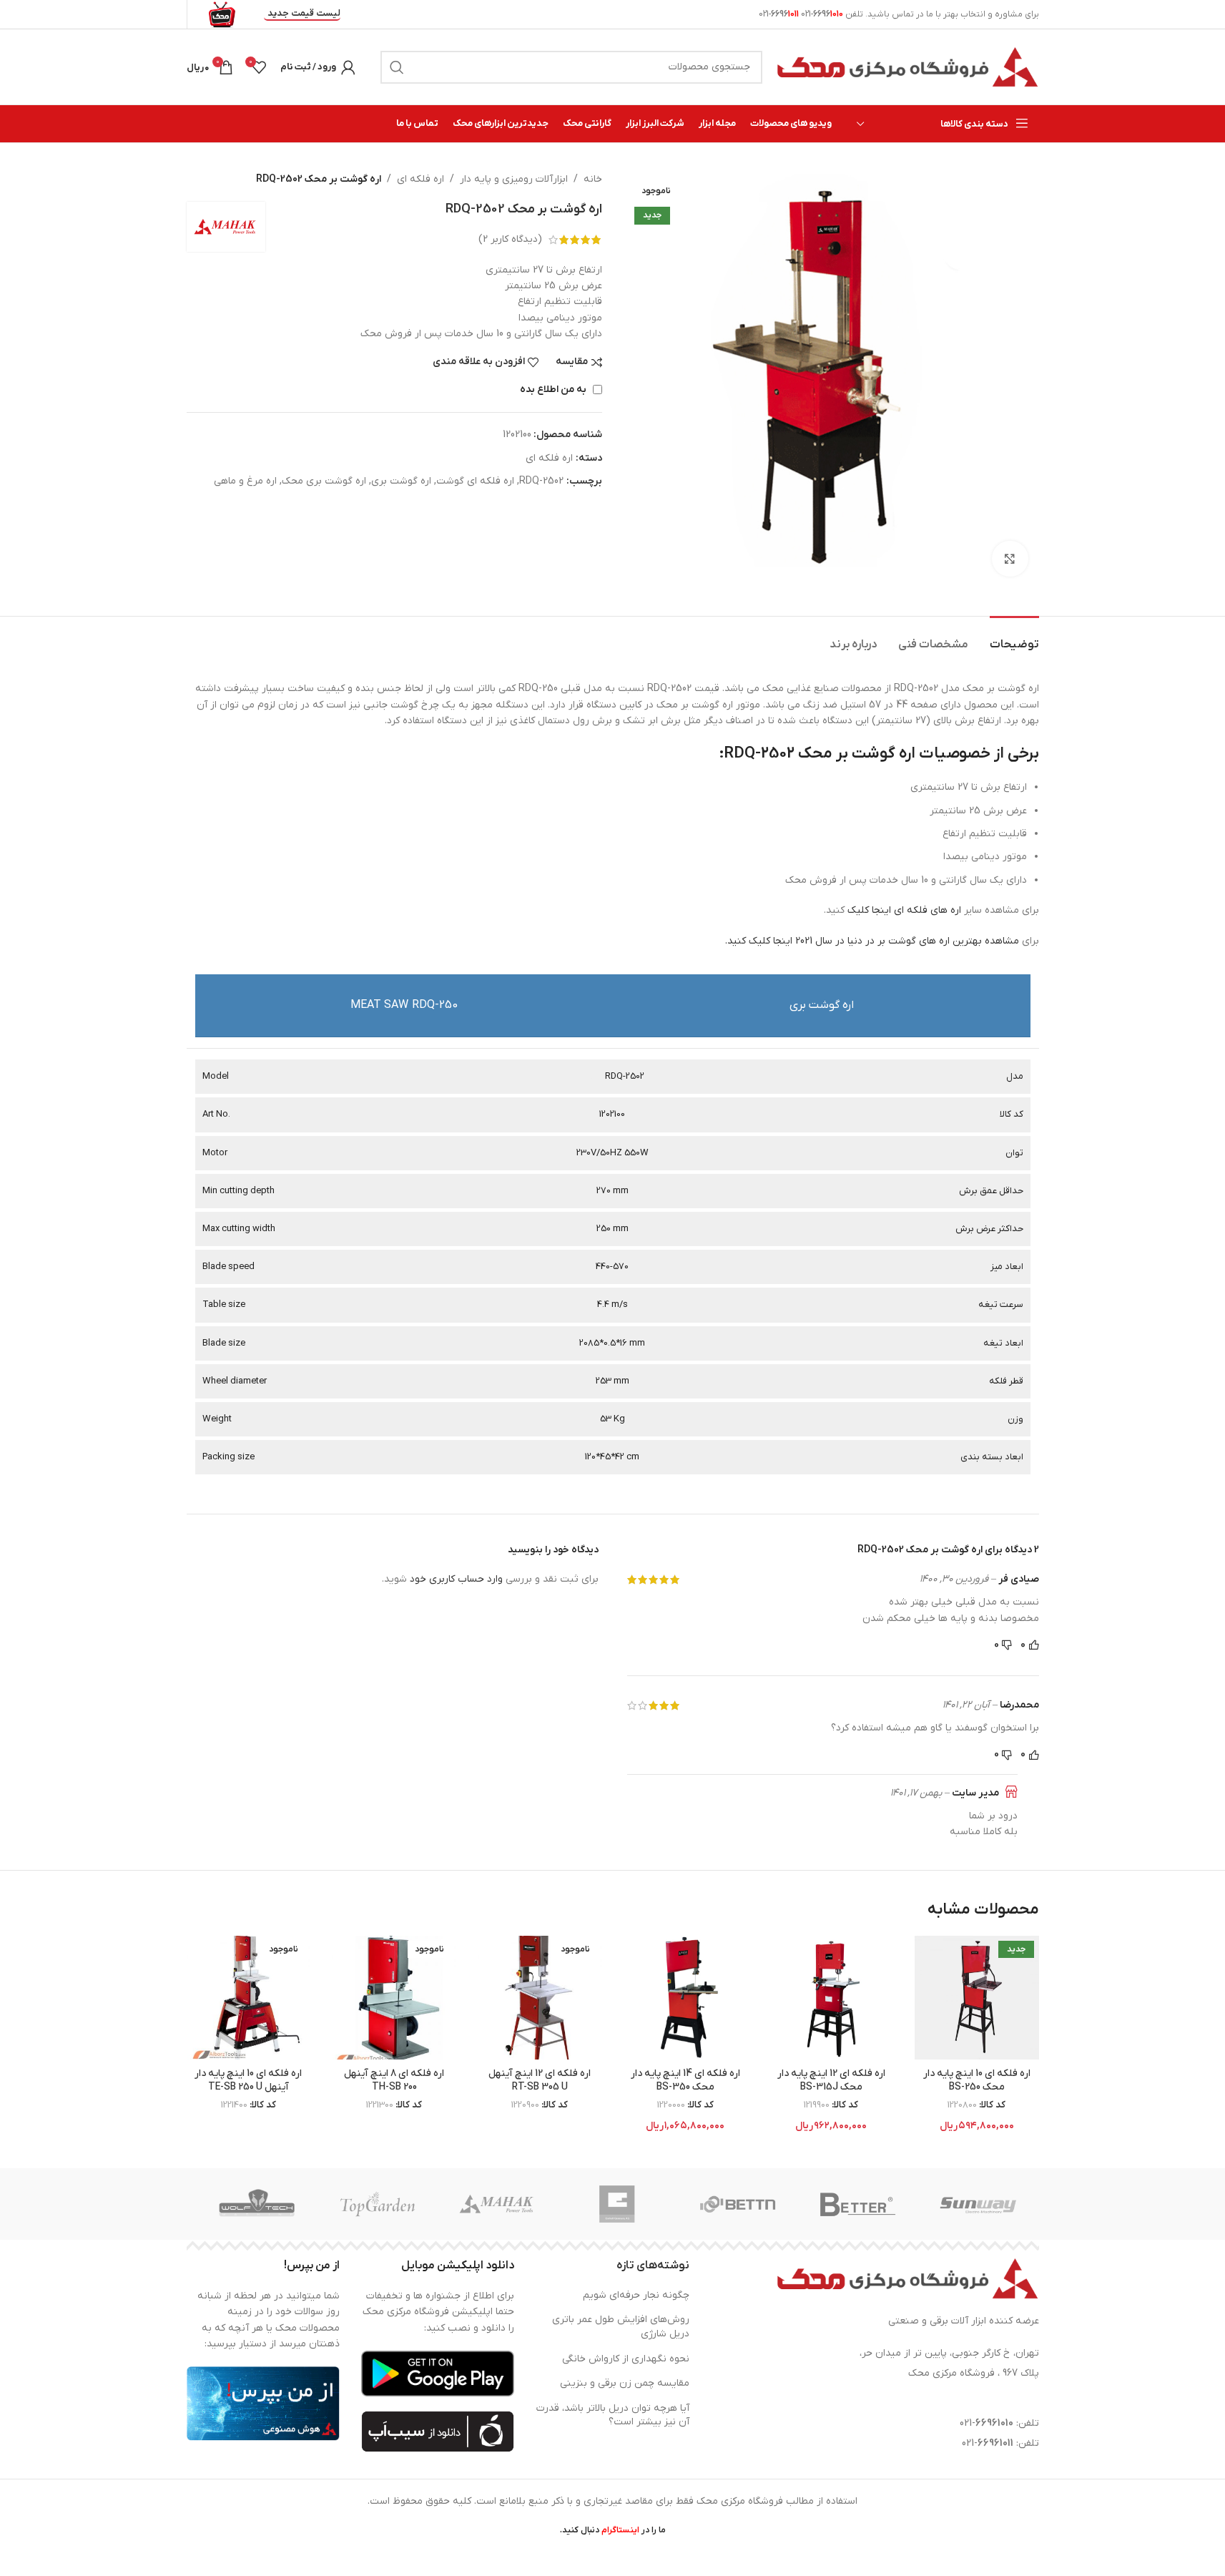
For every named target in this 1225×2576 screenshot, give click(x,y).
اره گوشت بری (401, 481)
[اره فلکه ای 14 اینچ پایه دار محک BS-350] (686, 1998)
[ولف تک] (257, 2204)
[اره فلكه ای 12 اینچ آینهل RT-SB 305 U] (540, 1998)
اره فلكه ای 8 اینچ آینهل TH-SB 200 (394, 2081)
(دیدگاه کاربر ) (510, 239)
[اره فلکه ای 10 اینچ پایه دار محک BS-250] (977, 1998)
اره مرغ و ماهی (245, 481)
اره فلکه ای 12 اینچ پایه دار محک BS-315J (831, 2081)
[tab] (1014, 638)
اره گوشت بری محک (324, 481)
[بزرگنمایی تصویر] (1010, 559)
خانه (593, 179)
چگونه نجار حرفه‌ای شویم (636, 2295)
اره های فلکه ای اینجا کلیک (906, 910)
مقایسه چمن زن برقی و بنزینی (625, 2383)
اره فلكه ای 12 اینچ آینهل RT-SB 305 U (540, 2081)
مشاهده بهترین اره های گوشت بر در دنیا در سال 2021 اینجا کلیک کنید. (872, 941)
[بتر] (858, 2204)
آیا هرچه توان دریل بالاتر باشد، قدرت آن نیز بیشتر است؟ (613, 2415)
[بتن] (738, 2204)
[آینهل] (618, 2204)
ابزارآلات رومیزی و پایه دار (514, 179)
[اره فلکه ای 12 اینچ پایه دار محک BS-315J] (831, 1998)
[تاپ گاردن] (378, 2204)
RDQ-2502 (541, 481)
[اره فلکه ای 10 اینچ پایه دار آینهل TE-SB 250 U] (249, 1998)
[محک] (498, 2204)
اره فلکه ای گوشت (475, 481)
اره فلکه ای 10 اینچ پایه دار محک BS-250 (977, 2081)
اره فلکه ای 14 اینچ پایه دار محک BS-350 (685, 2081)
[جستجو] (397, 67)
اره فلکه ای (420, 179)
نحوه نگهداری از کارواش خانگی (626, 2359)
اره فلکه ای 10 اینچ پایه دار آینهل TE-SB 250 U (248, 2081)
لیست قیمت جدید (304, 14)
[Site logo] (908, 66)
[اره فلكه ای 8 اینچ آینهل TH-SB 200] (394, 1998)
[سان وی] (978, 2204)
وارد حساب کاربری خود (456, 1579)
